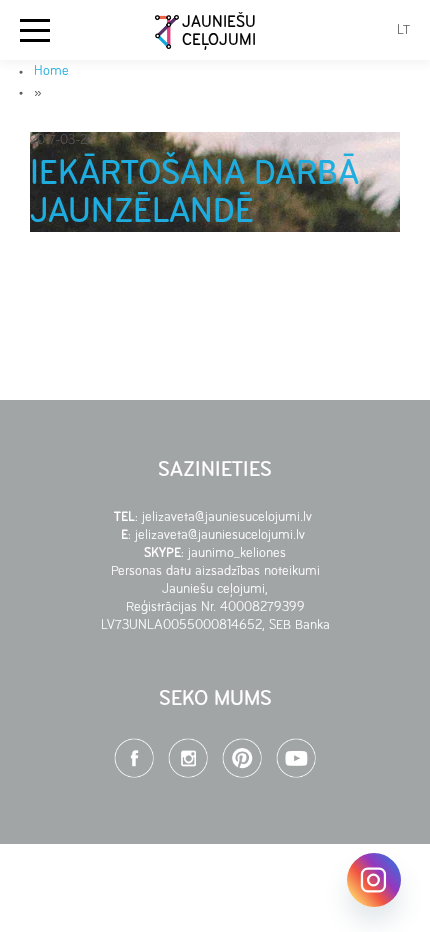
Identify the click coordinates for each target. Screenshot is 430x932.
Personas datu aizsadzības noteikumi (215, 571)
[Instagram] (374, 880)
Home (51, 71)
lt (403, 30)
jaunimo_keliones (237, 553)
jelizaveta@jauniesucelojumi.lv (229, 517)
